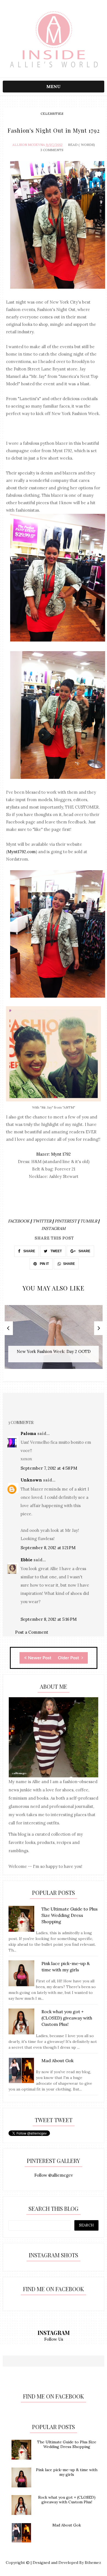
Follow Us (54, 2339)
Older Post (69, 1658)
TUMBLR (89, 1221)
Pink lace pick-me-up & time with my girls (67, 2472)
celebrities (52, 114)
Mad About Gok (67, 2525)
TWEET (56, 1251)
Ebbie (26, 1560)
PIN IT (44, 1264)
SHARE (29, 1251)
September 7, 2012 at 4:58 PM (49, 1468)
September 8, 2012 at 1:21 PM (48, 1548)
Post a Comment (32, 1632)
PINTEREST (66, 1221)
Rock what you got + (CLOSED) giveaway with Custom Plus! (67, 2500)
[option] (54, 1340)
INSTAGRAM (54, 1228)
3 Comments (52, 150)
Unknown (31, 1480)
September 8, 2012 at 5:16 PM (49, 1619)
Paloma (28, 1433)
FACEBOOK (19, 1221)
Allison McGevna (29, 145)
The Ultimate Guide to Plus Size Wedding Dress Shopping (67, 2444)
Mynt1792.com (22, 852)
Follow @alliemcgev (54, 2175)
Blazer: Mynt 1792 (54, 1154)
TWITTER (43, 1221)
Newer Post (40, 1658)
